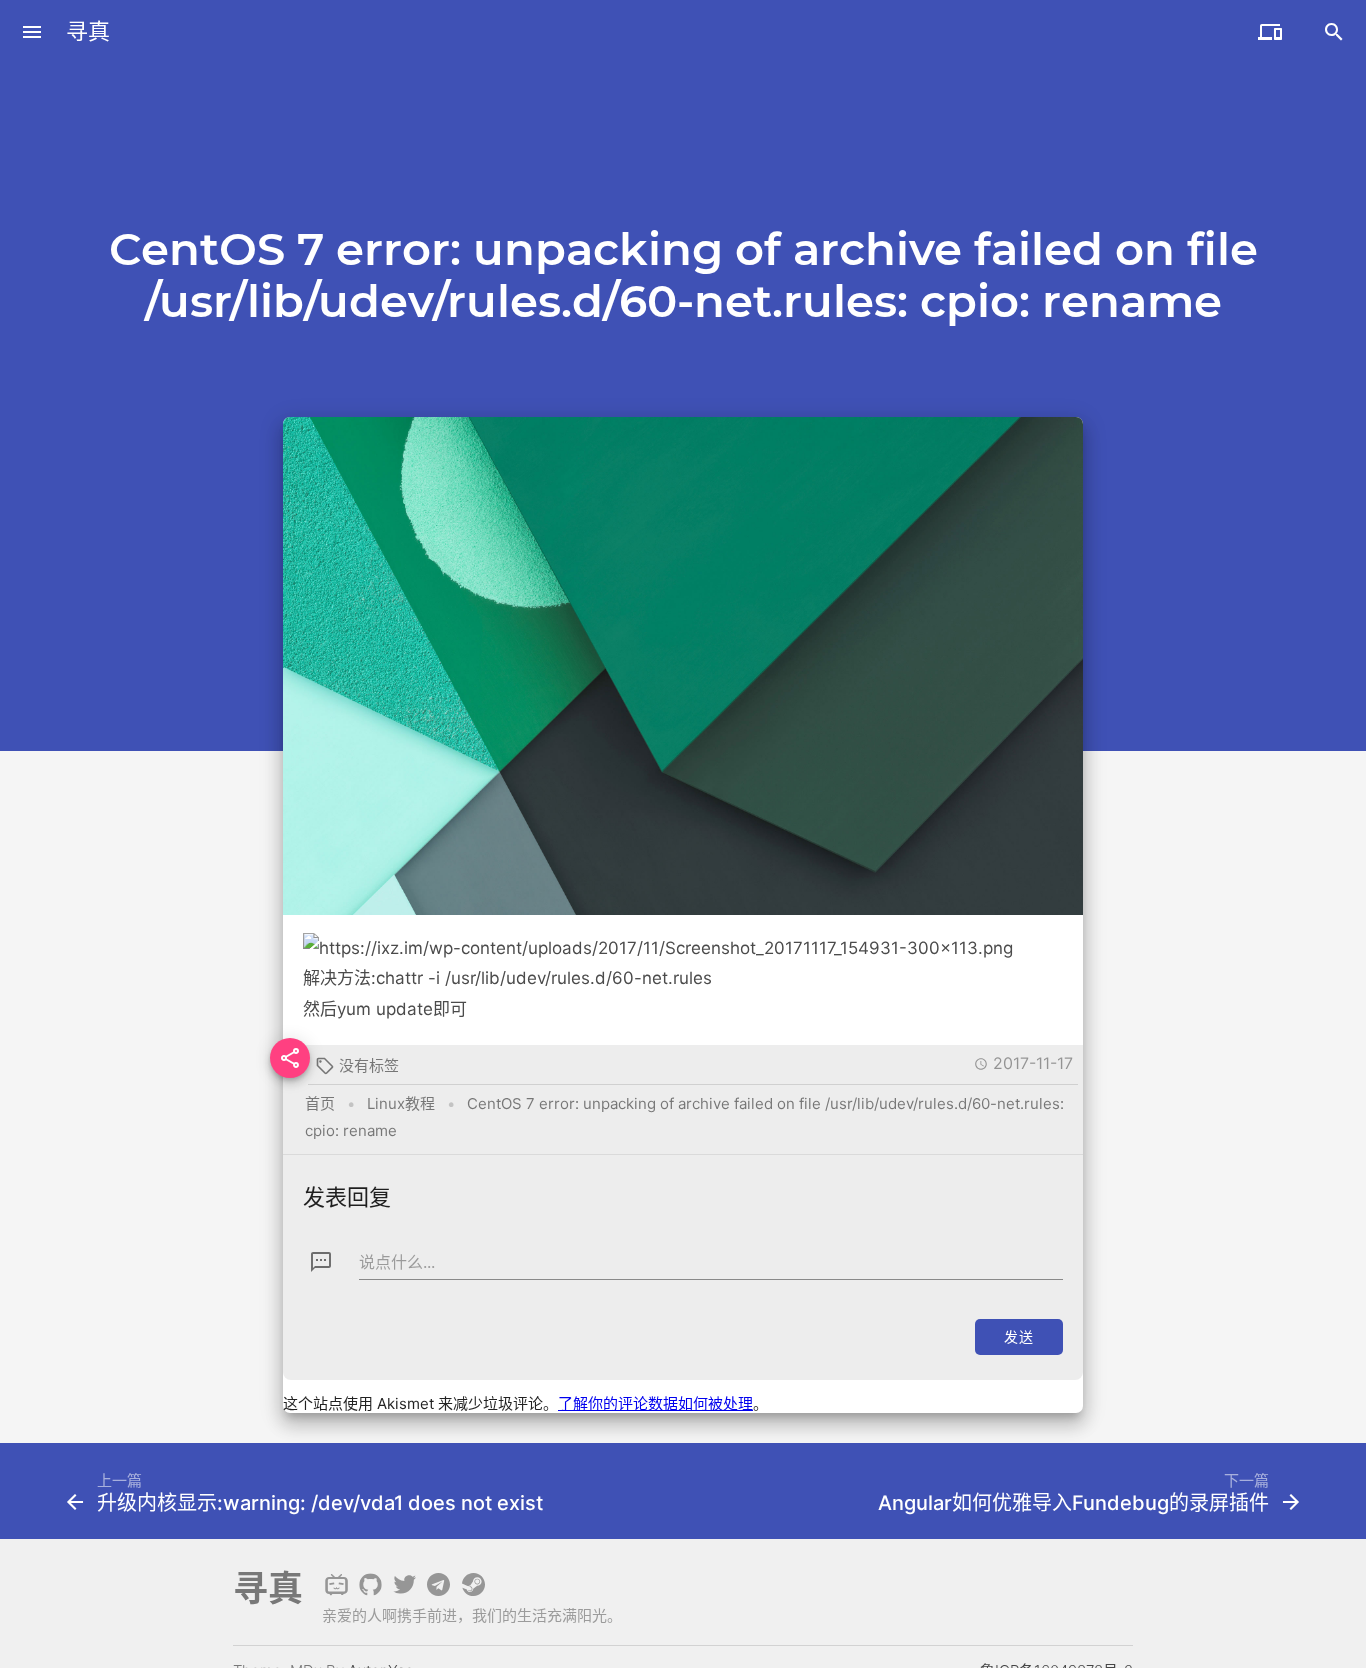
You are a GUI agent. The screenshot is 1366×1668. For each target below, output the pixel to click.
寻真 (88, 31)
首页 (320, 1103)
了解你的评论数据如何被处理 (655, 1403)
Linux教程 (401, 1103)
